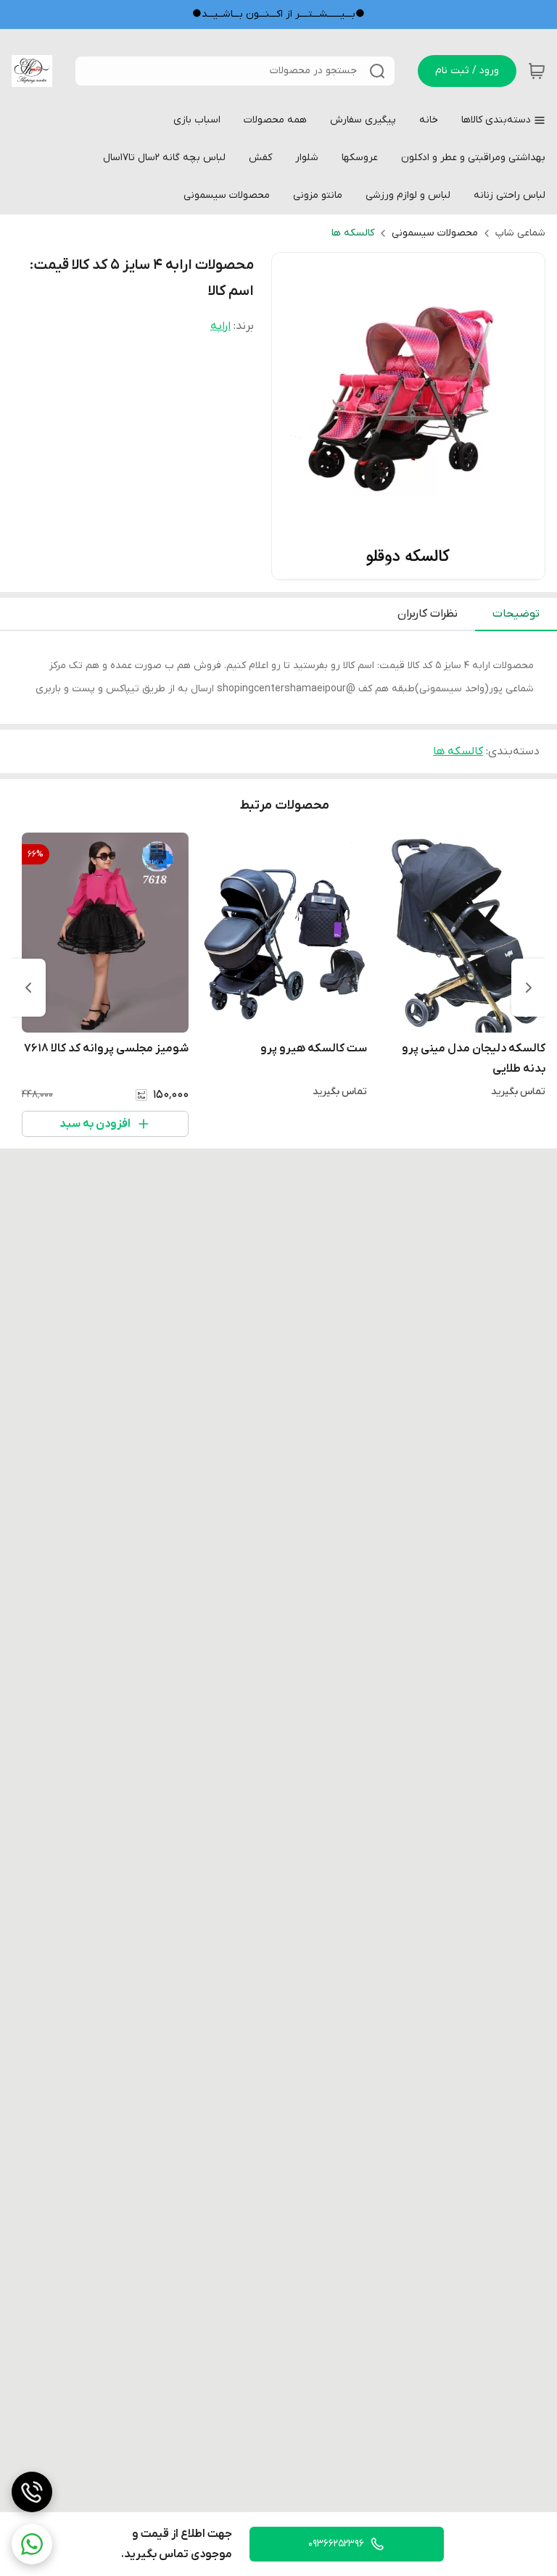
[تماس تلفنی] (32, 2492)
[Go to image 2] (408, 565)
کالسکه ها (353, 233)
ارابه (220, 326)
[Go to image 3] (397, 565)
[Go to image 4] (385, 565)
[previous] (529, 988)
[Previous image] (292, 417)
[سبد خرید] (537, 71)
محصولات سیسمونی (435, 233)
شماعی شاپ (520, 233)
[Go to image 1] (426, 565)
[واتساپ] (32, 2544)
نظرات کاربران (428, 614)
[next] (28, 988)
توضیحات (516, 614)
